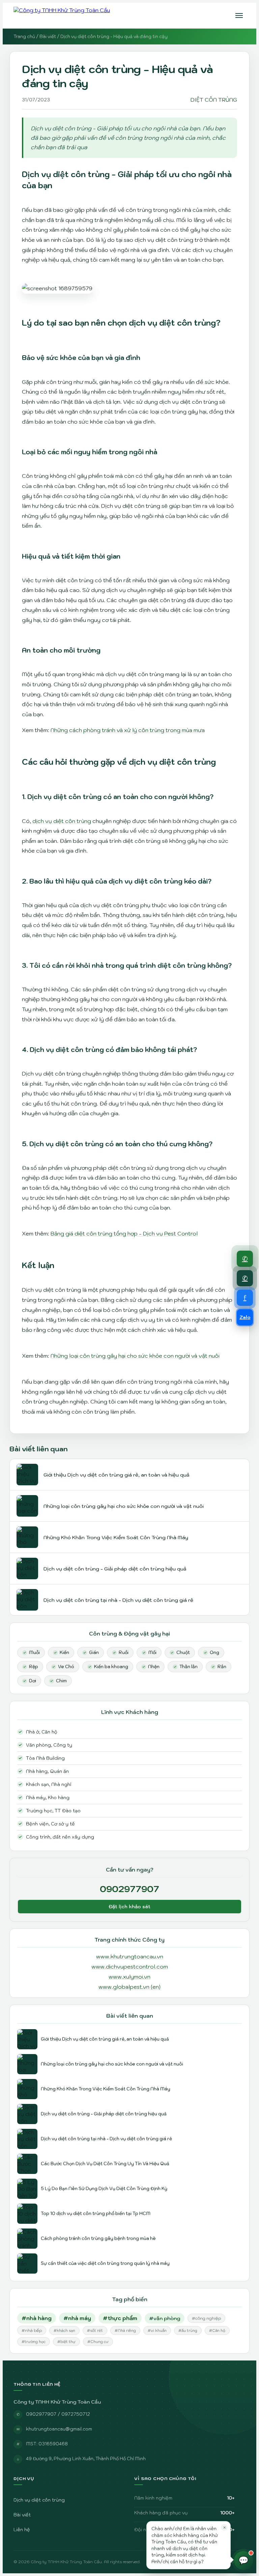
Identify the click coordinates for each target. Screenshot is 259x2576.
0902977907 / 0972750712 (58, 2414)
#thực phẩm (120, 2318)
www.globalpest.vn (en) (129, 1987)
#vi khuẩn (157, 2331)
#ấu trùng (188, 2331)
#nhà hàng (37, 2318)
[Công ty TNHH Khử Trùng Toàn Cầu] (62, 15)
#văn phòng (165, 2318)
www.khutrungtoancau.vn (130, 1956)
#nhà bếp (32, 2330)
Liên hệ (22, 2530)
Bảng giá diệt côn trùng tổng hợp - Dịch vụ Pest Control (124, 1233)
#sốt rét (95, 2331)
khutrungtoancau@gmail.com (59, 2429)
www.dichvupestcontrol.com (130, 1967)
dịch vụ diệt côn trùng (62, 821)
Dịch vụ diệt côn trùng (39, 2500)
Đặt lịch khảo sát (129, 1907)
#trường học (34, 2342)
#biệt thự (66, 2342)
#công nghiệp (206, 2318)
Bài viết (48, 37)
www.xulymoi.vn (129, 1977)
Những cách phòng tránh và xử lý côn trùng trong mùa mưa (128, 730)
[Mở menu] (239, 15)
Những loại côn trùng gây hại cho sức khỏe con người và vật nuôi (135, 1356)
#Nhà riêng (125, 2331)
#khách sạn (64, 2331)
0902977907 (129, 1889)
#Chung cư (98, 2342)
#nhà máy (77, 2318)
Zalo (245, 1317)
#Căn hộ (217, 2331)
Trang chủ (24, 37)
